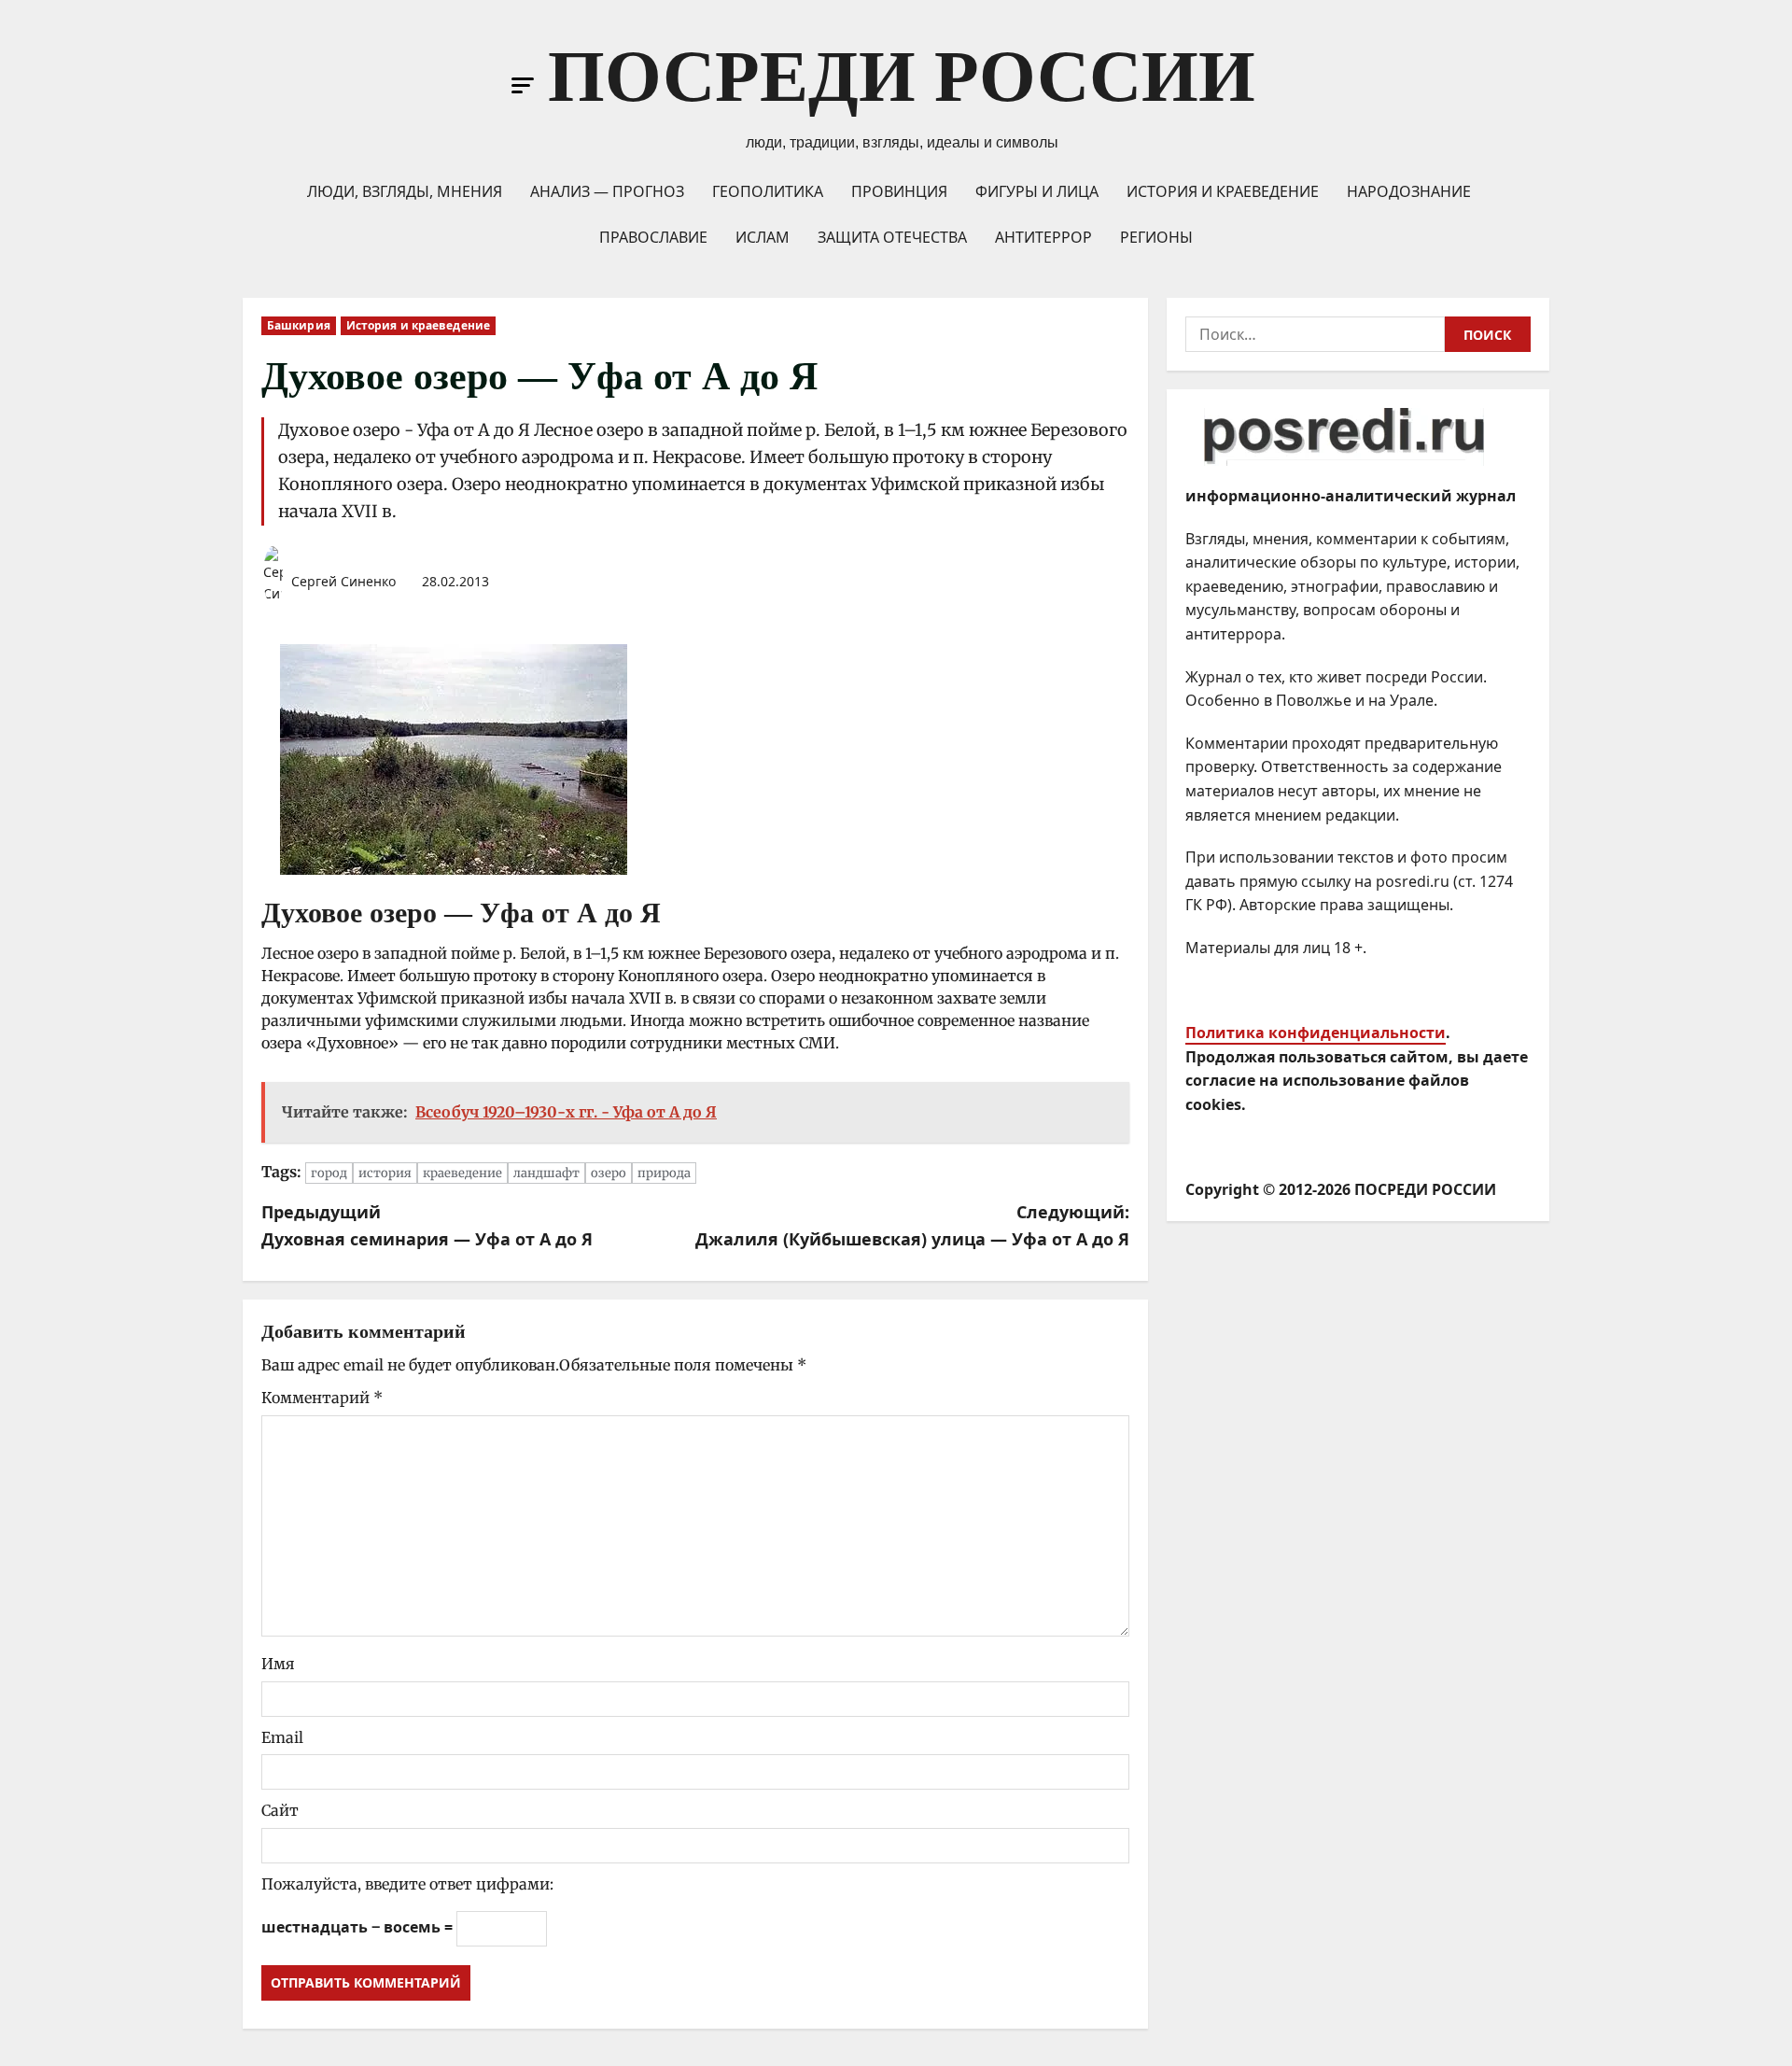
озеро (609, 1173)
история (385, 1173)
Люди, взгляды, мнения (405, 191)
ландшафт (546, 1173)
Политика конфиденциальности (1316, 1033)
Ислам (763, 237)
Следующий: (912, 1225)
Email (282, 1737)
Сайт (280, 1810)
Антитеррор (1043, 237)
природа (664, 1173)
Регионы (1156, 237)
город (329, 1173)
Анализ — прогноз (607, 191)
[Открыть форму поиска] (1275, 86)
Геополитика (768, 191)
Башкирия (299, 325)
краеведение (462, 1173)
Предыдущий (427, 1225)
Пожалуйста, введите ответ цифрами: (407, 1884)
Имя (278, 1664)
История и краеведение (1223, 191)
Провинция (899, 191)
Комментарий (322, 1398)
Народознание (1409, 191)
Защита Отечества (892, 237)
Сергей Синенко (342, 581)
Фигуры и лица (1037, 191)
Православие (653, 237)
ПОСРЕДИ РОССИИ (902, 76)
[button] (523, 85)
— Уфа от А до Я (553, 913)
